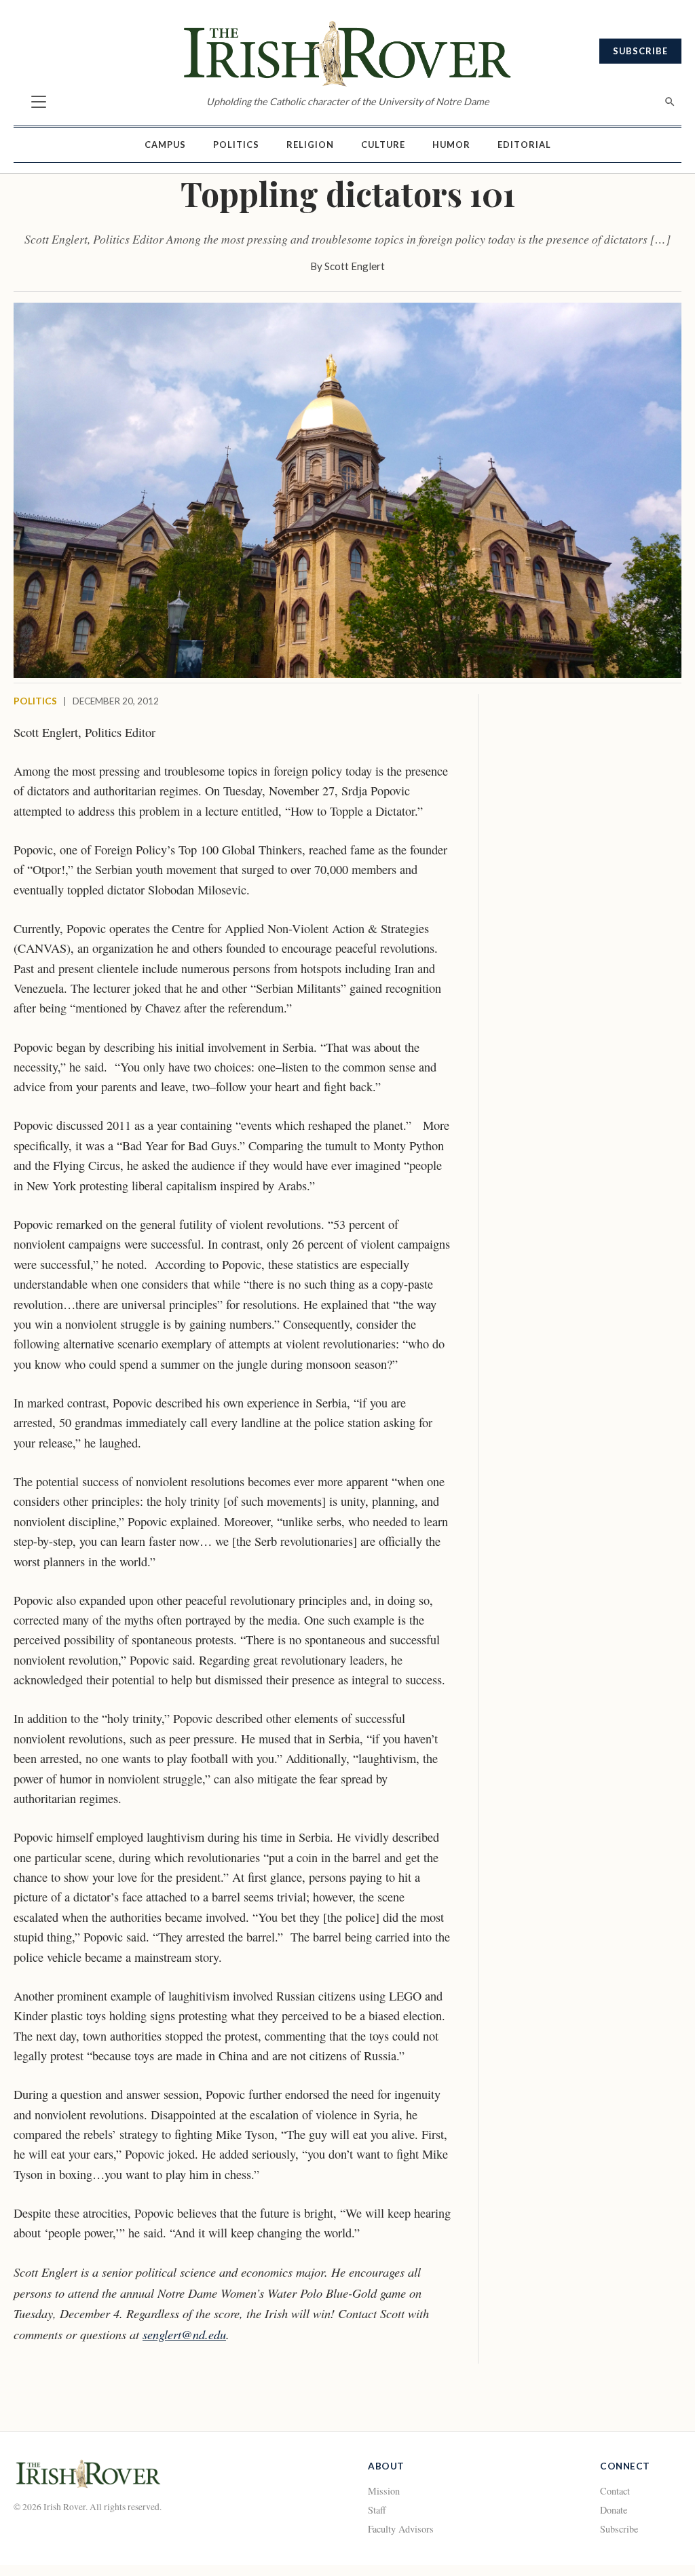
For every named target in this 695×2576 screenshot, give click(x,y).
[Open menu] (39, 102)
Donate (614, 2510)
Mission (384, 2491)
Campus (165, 145)
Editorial (524, 145)
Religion (310, 145)
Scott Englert (355, 266)
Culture (383, 145)
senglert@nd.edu (184, 2334)
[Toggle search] (670, 102)
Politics (236, 145)
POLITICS (35, 701)
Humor (451, 145)
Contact (615, 2491)
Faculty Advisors (401, 2529)
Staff (377, 2510)
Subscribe (640, 51)
